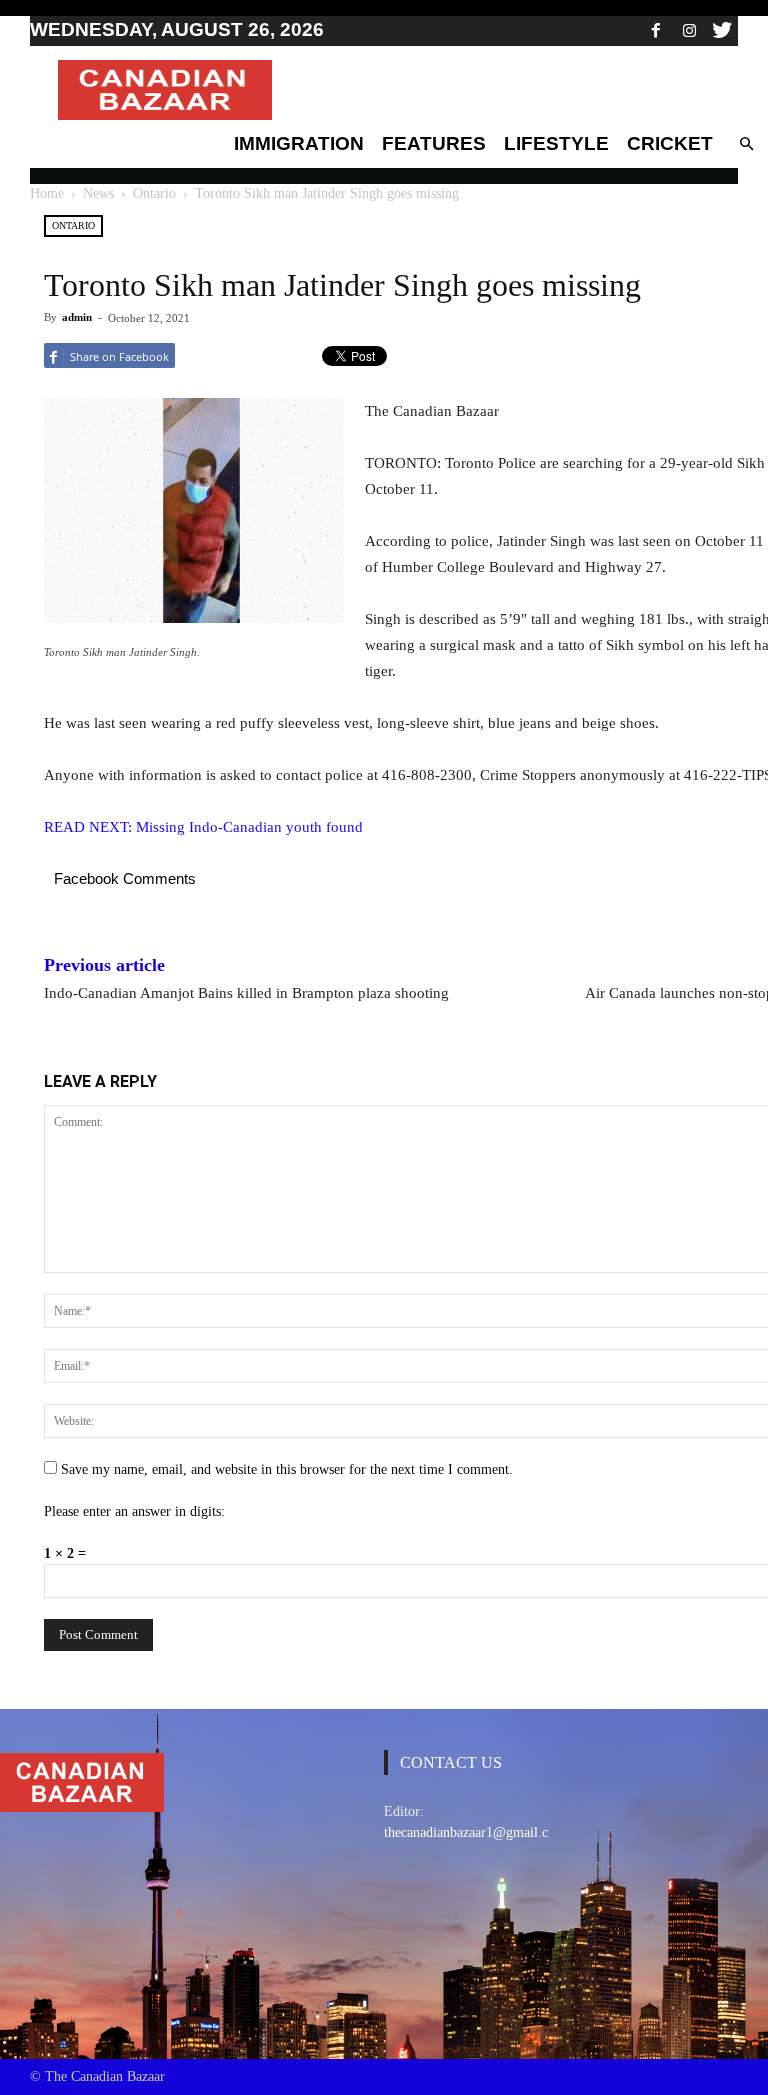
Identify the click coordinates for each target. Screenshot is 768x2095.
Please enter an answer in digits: (134, 1511)
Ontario (154, 193)
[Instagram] (689, 30)
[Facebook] (656, 30)
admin (77, 317)
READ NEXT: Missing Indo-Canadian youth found (203, 827)
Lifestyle (556, 143)
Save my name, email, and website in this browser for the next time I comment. (287, 1469)
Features (434, 143)
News (98, 193)
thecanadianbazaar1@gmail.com (475, 1832)
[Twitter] (722, 30)
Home (47, 193)
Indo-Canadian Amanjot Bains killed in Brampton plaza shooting (246, 993)
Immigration (299, 143)
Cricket (670, 143)
